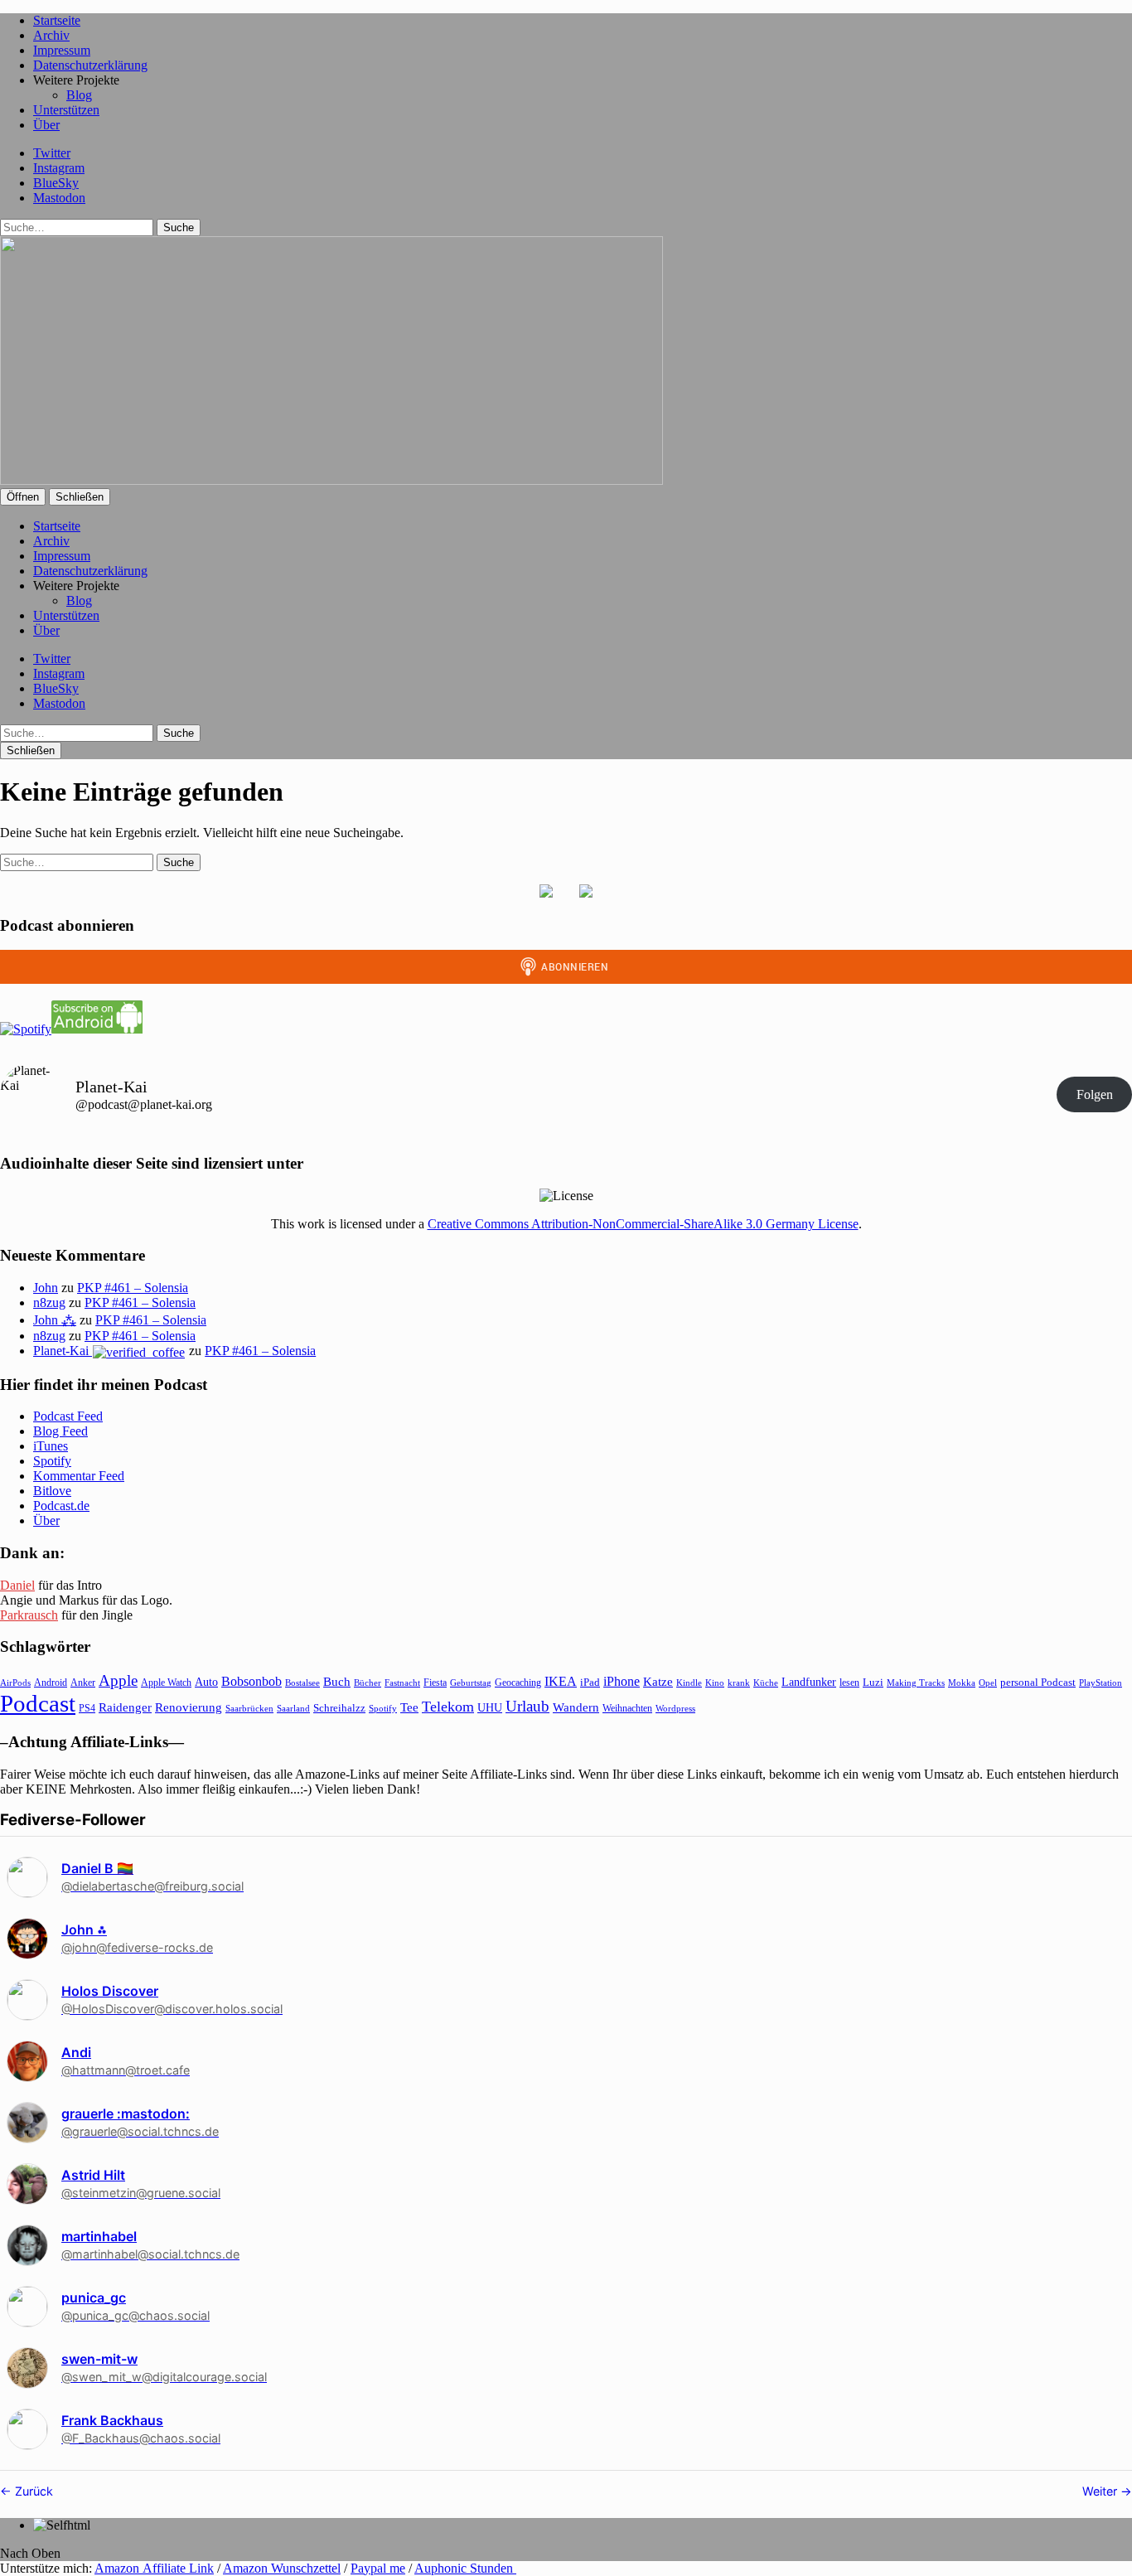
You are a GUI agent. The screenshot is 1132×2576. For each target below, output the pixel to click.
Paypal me (378, 2568)
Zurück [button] (32, 2491)
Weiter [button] (1101, 2491)
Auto (206, 1682)
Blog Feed (60, 1431)
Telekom (448, 1707)
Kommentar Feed (79, 1476)
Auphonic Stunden (465, 2568)
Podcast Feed (68, 1416)
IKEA (561, 1681)
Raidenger (125, 1707)
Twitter (52, 153)
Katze (658, 1682)
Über (46, 125)
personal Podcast (1038, 1683)
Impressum (62, 50)
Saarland (293, 1708)
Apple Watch (166, 1683)
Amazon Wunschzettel (282, 2568)
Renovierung (189, 1707)
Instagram (59, 168)
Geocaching (518, 1683)
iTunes (51, 1446)
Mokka (962, 1683)
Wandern (576, 1707)
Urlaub (527, 1706)
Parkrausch (29, 1615)
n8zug (49, 1303)
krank (739, 1683)
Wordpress (675, 1708)
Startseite (57, 20)
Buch (337, 1681)
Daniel (17, 1585)
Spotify (52, 1461)
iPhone (622, 1681)
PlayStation (1101, 1683)
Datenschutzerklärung (90, 65)
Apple (118, 1680)
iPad (590, 1683)
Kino (715, 1683)
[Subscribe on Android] (97, 1029)
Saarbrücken (249, 1708)
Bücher (368, 1683)
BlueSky (56, 183)
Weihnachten (627, 1708)
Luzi (873, 1682)
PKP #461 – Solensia (133, 1288)
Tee (409, 1707)
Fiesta (435, 1683)
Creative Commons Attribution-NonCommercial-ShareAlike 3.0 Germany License (643, 1224)
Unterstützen (66, 110)
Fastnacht (402, 1683)
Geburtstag (471, 1683)
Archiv (51, 35)
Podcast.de (61, 1506)
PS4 (87, 1708)
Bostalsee (302, 1683)
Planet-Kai (63, 1351)
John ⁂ (55, 1320)
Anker (83, 1683)
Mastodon (59, 198)
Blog (79, 95)
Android (51, 1683)
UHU (490, 1708)
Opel (988, 1683)
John (46, 1288)
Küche (766, 1683)
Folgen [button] (1095, 1094)
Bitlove (52, 1491)
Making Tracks (916, 1683)
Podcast (38, 1703)
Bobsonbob (252, 1681)
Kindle (689, 1683)
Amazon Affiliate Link (154, 2568)
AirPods (15, 1683)
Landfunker (809, 1682)
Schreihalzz (339, 1708)
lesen (849, 1683)
